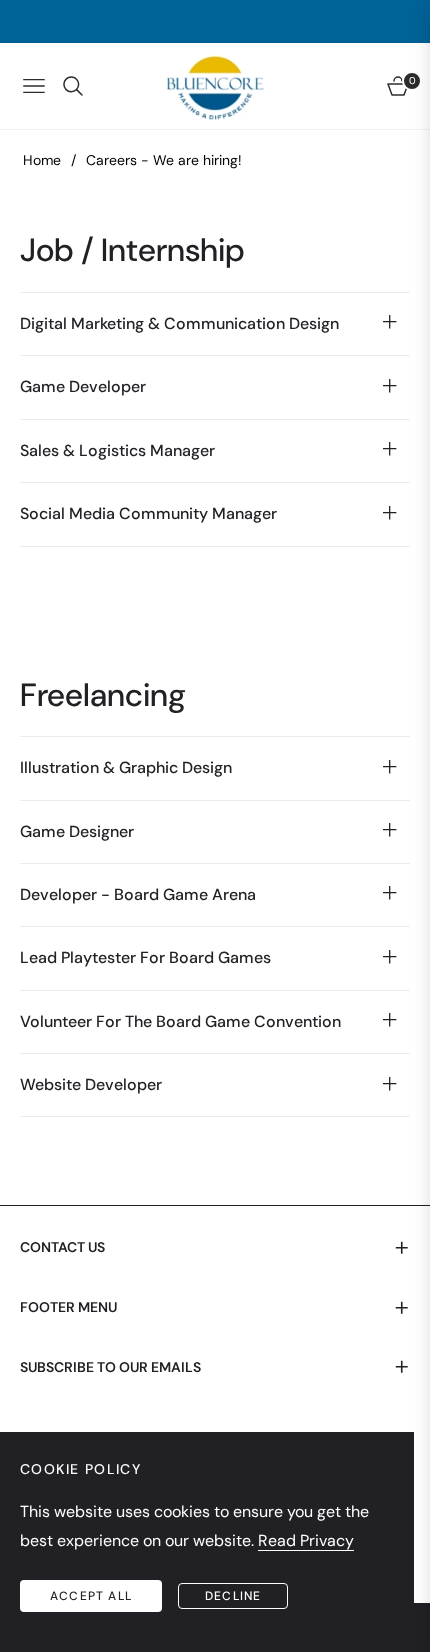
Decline (233, 1596)
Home (42, 160)
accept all (91, 1596)
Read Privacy (306, 1540)
